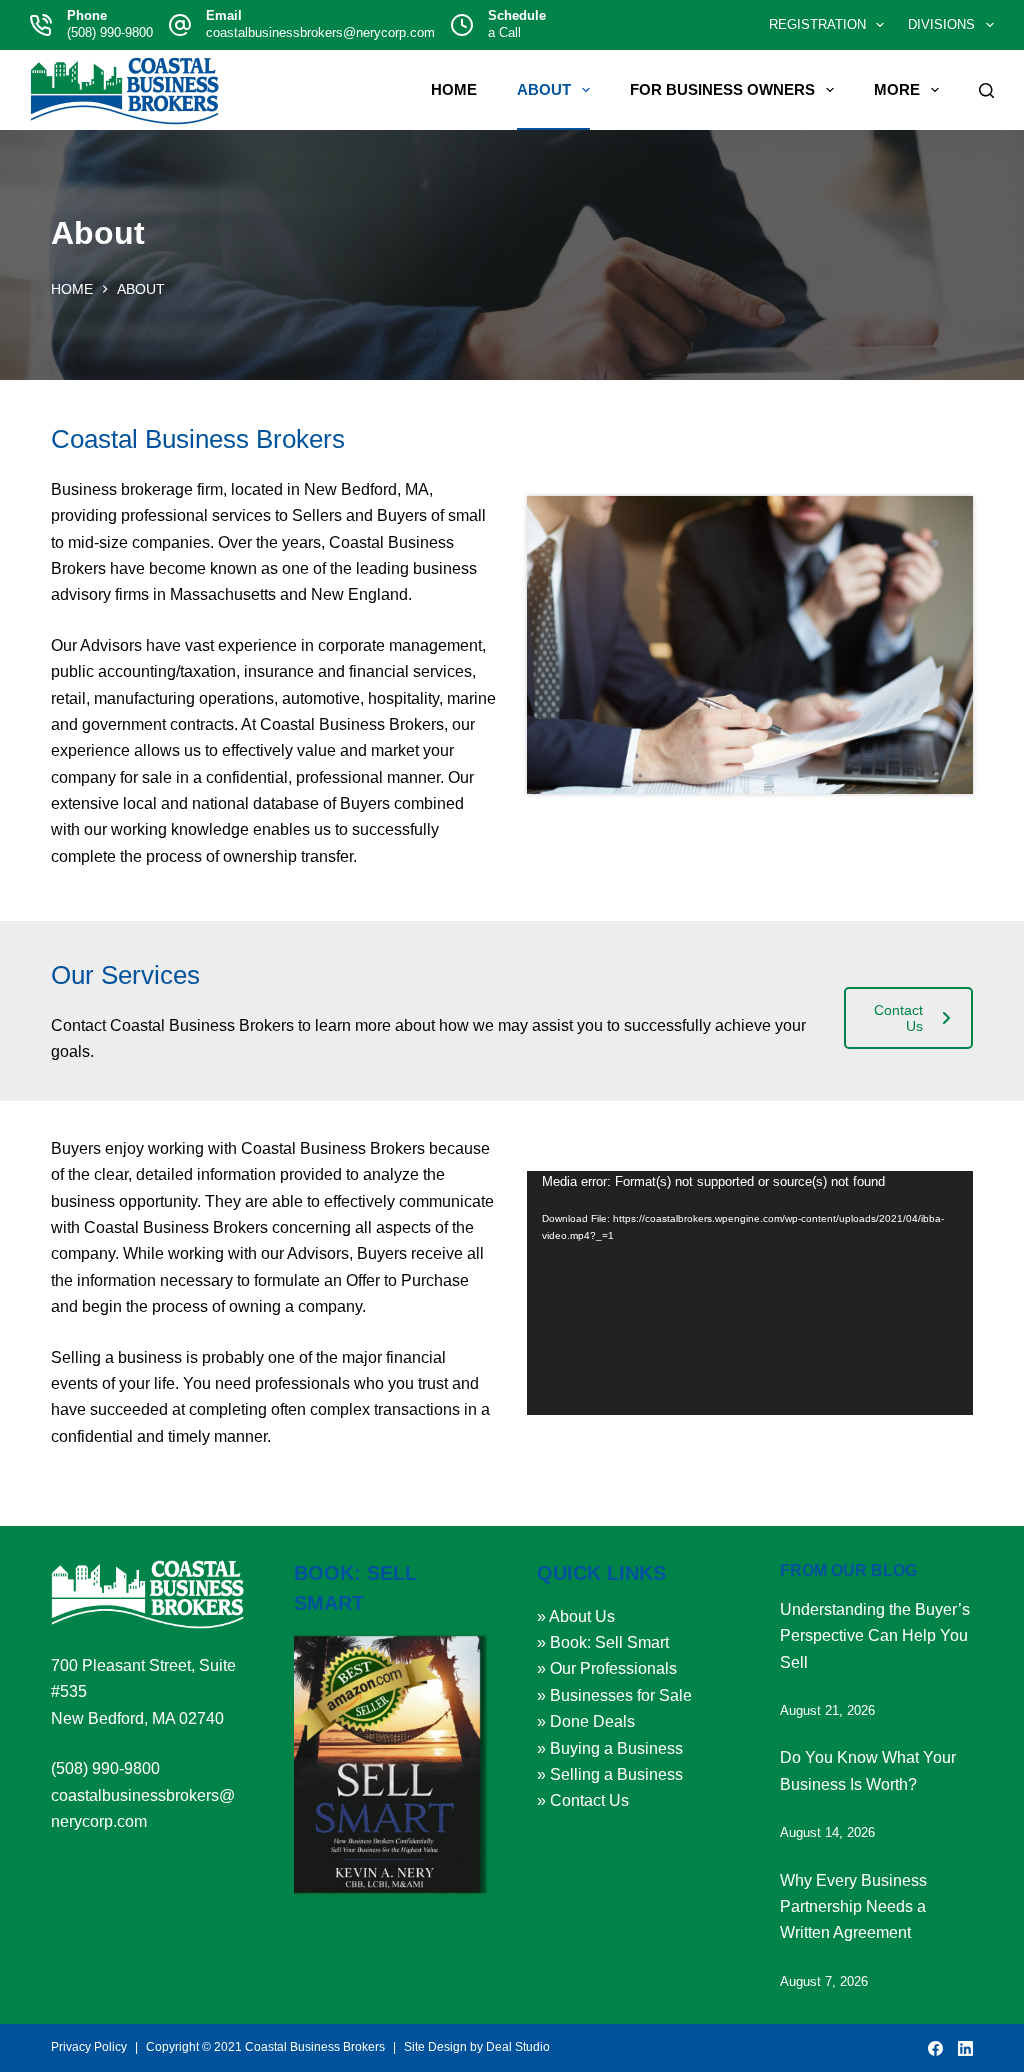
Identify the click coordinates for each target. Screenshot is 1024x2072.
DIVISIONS (941, 24)
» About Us (576, 1616)
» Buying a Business (610, 1748)
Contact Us (898, 1018)
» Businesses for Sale (614, 1695)
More (897, 89)
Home (454, 89)
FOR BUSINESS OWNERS (722, 89)
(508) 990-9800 (110, 32)
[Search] (986, 90)
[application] (750, 1293)
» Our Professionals (607, 1668)
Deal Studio (518, 2047)
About (544, 89)
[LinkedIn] (965, 2048)
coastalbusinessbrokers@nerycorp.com (320, 32)
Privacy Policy (89, 2047)
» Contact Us (583, 1800)
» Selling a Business (610, 1774)
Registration (817, 24)
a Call (504, 32)
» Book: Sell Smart (603, 1642)
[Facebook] (935, 2048)
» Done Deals (586, 1721)
